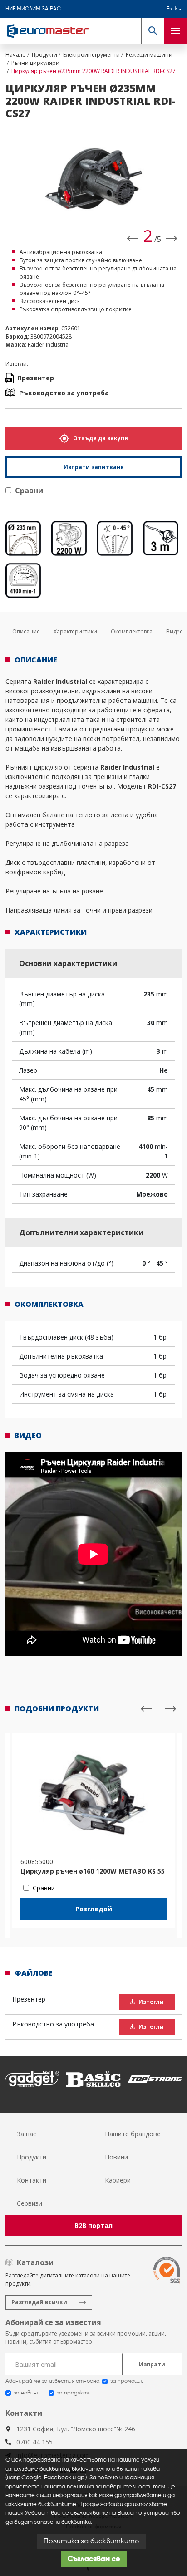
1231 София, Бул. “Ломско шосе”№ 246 (76, 2429)
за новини (27, 2393)
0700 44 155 (34, 2442)
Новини (116, 2157)
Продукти (32, 2157)
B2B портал (93, 2225)
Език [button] (172, 9)
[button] (153, 31)
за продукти (74, 2393)
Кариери (118, 2180)
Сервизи (30, 2203)
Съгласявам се (94, 2559)
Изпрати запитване (94, 467)
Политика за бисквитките (91, 2542)
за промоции (127, 2381)
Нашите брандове (133, 2134)
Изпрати (152, 2364)
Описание (26, 631)
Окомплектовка (132, 631)
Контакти (32, 2180)
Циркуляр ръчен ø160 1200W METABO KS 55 (93, 1871)
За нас (27, 2134)
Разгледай (94, 1909)
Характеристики (75, 631)
